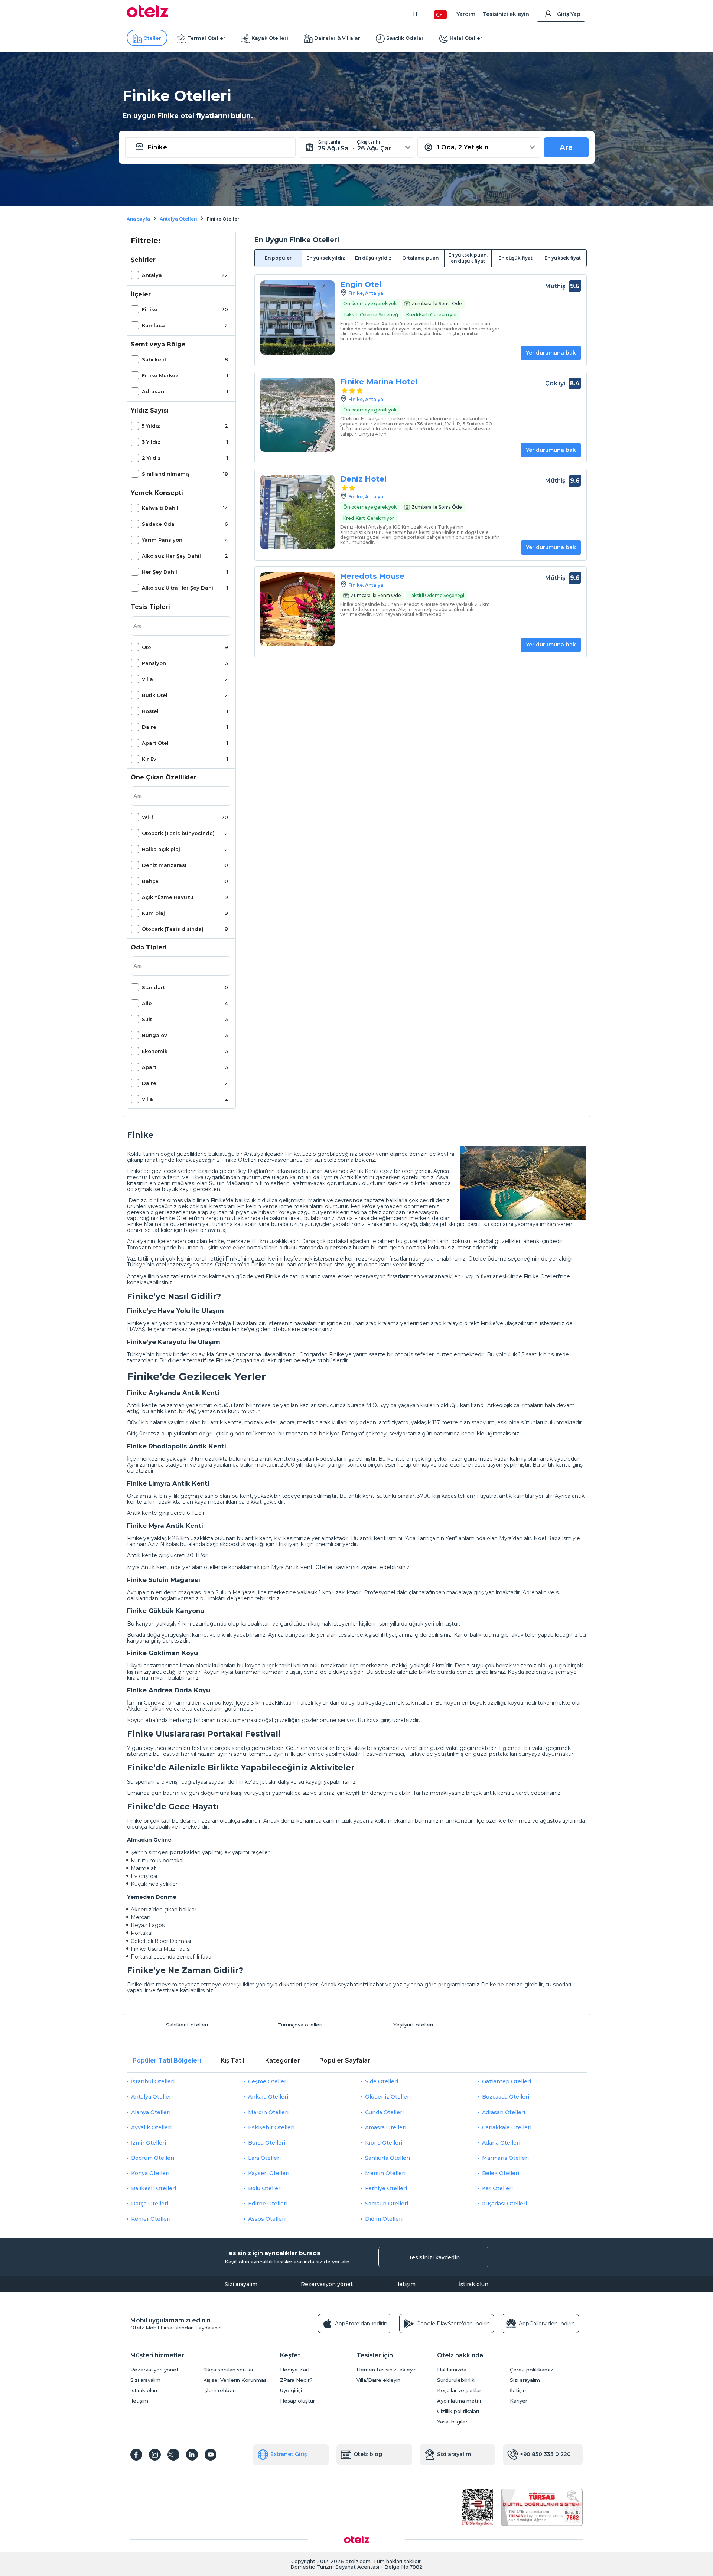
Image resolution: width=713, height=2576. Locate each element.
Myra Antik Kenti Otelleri (303, 1567)
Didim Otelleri (384, 2219)
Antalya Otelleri (152, 2097)
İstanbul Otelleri (153, 2081)
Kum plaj (153, 913)
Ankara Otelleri (268, 2097)
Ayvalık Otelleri (151, 2127)
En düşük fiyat (515, 258)
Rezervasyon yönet (327, 2284)
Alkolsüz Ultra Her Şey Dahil (178, 588)
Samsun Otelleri (387, 2204)
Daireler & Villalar (337, 38)
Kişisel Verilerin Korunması (235, 2380)
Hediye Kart (295, 2370)
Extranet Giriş (289, 2454)
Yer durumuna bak (551, 353)
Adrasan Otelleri (504, 2112)
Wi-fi (148, 817)
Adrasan (153, 391)
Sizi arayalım (241, 2284)
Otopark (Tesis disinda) (173, 929)
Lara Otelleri (264, 2158)
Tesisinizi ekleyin (506, 14)
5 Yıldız (151, 426)
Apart (149, 1067)
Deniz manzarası (164, 865)
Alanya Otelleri (151, 2112)
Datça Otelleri (150, 2204)
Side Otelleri (382, 2081)
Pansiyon (154, 663)
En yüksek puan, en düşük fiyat (468, 258)
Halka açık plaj (161, 849)
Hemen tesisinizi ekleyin (387, 2370)
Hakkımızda (452, 2370)
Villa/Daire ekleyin (378, 2380)
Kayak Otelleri (270, 38)
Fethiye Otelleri (386, 2188)
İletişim (406, 2284)
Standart (153, 987)
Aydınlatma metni (459, 2401)
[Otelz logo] (148, 16)
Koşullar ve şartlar (459, 2391)
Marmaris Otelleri (505, 2158)
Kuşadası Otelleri (504, 2204)
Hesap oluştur (297, 2401)
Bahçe (150, 881)
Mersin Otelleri (385, 2173)
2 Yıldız (151, 458)
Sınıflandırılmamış (166, 474)
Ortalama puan (420, 258)
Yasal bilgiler (452, 2422)
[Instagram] (155, 2455)
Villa (147, 679)
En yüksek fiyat (563, 258)
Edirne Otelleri (268, 2204)
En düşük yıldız (373, 258)
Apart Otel (155, 743)
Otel (147, 647)
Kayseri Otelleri (269, 2173)
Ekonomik (155, 1051)
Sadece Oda (158, 524)
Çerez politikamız (532, 2370)
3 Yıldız (151, 442)
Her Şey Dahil (159, 572)
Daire (149, 727)
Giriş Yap (569, 14)
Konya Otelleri (150, 2173)
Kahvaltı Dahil (160, 508)
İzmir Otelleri (149, 2143)
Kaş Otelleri (497, 2188)
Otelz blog (368, 2454)
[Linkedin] (192, 2455)
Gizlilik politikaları (458, 2411)
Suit (147, 1019)
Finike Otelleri (541, 1276)
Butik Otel (155, 695)
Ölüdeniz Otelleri (388, 2097)
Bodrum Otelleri (153, 2158)
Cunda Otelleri (384, 2112)
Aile (147, 1003)
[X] (173, 2455)
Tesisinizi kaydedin (434, 2257)
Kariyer (519, 2401)
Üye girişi (291, 2391)
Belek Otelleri (501, 2173)
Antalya (152, 275)
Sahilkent (154, 359)
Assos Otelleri (267, 2219)
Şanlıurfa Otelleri (388, 2158)
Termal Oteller (206, 38)
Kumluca (153, 325)
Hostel (150, 711)
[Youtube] (211, 2455)
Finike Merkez (160, 375)
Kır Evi (150, 759)
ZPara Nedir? (296, 2380)
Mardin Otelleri (268, 2112)
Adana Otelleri (501, 2143)
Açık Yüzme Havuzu (168, 897)
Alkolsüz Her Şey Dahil (171, 556)
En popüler (278, 258)
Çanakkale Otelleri (507, 2127)
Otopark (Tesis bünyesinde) (178, 833)
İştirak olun (474, 2284)
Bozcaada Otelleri (506, 2097)
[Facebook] (136, 2455)
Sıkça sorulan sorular (228, 2370)
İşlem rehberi (219, 2391)
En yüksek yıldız (326, 258)
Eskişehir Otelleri (271, 2127)
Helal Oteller (466, 38)
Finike (150, 309)
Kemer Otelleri (151, 2219)
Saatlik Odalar (405, 38)
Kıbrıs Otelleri (384, 2143)
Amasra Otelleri (386, 2127)
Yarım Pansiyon (162, 540)
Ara (566, 147)
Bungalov (154, 1035)
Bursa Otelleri (267, 2143)
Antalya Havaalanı (235, 1323)
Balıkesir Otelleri (154, 2188)
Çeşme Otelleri (268, 2081)
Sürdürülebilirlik (456, 2380)
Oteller (152, 38)
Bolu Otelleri (265, 2188)
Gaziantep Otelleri (507, 2081)
